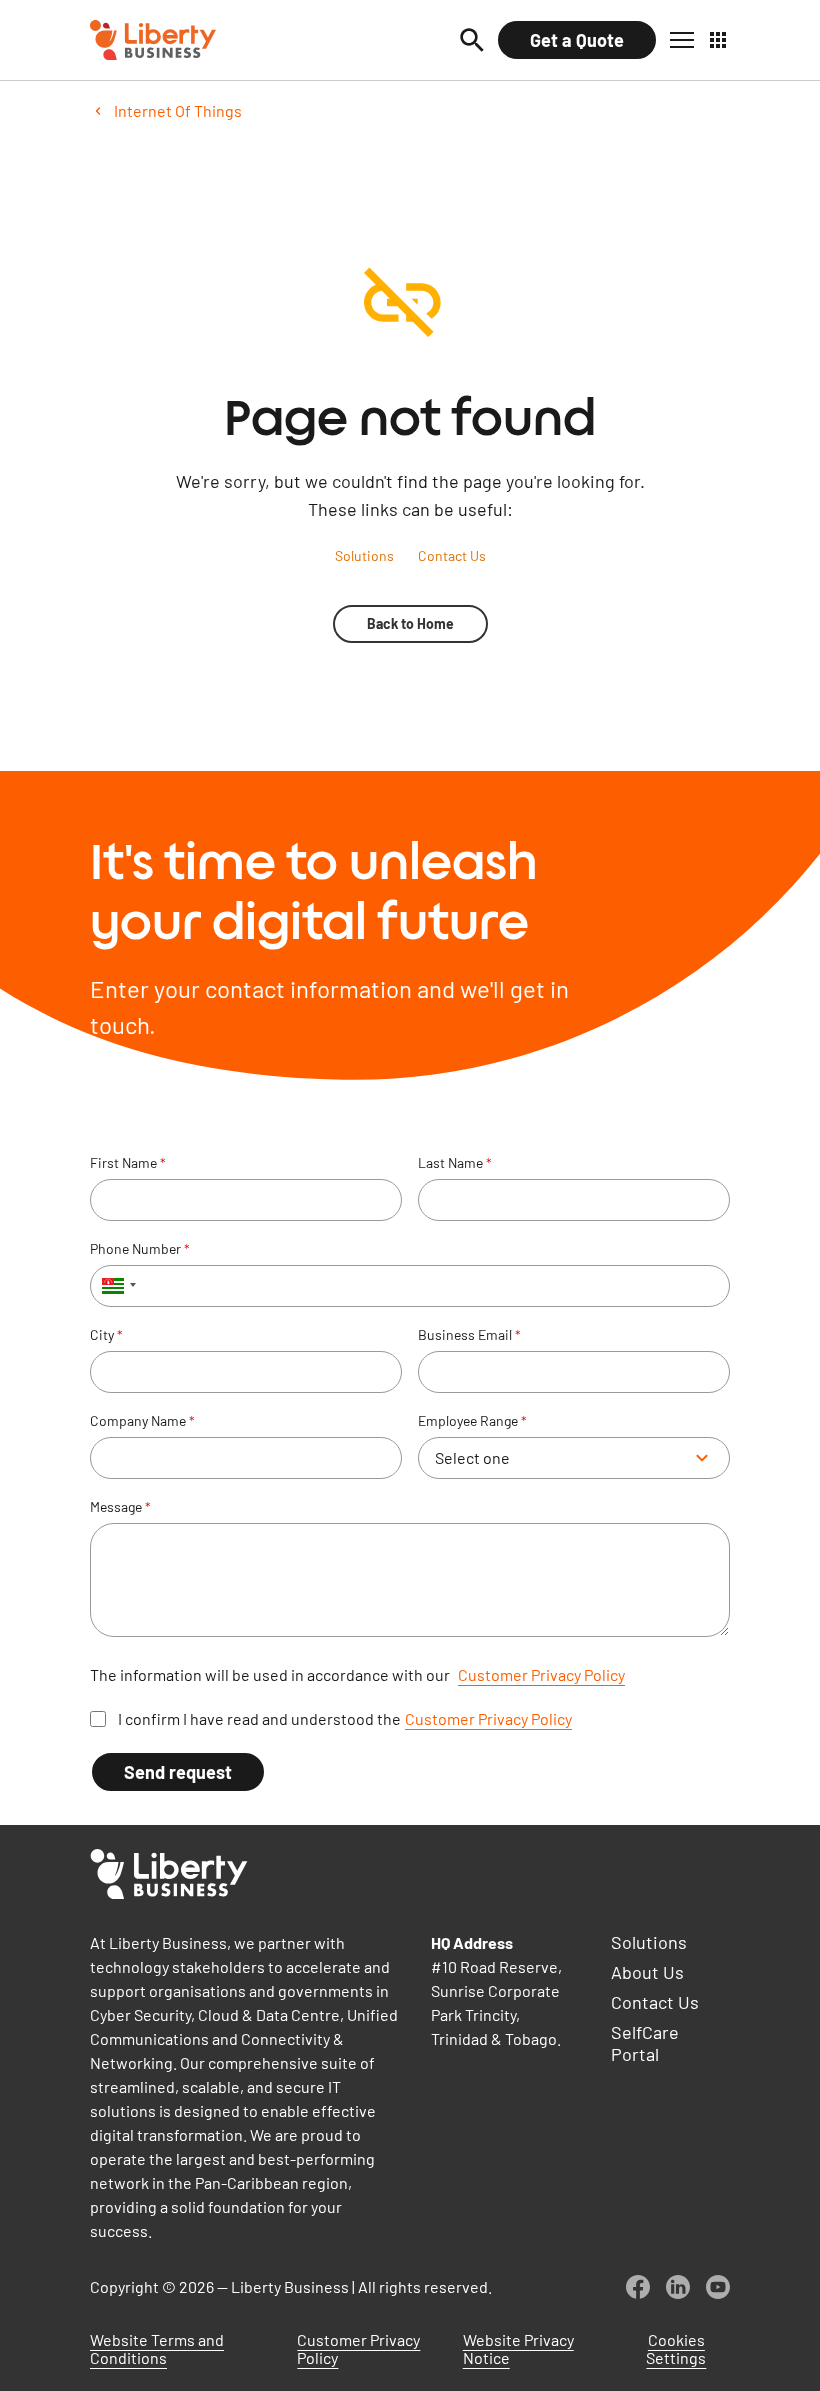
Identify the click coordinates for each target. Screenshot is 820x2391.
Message (120, 1507)
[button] (682, 40)
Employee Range (472, 1421)
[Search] (472, 40)
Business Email (469, 1335)
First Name (128, 1163)
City (106, 1335)
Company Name (142, 1421)
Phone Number (140, 1249)
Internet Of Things (178, 110)
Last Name (455, 1163)
